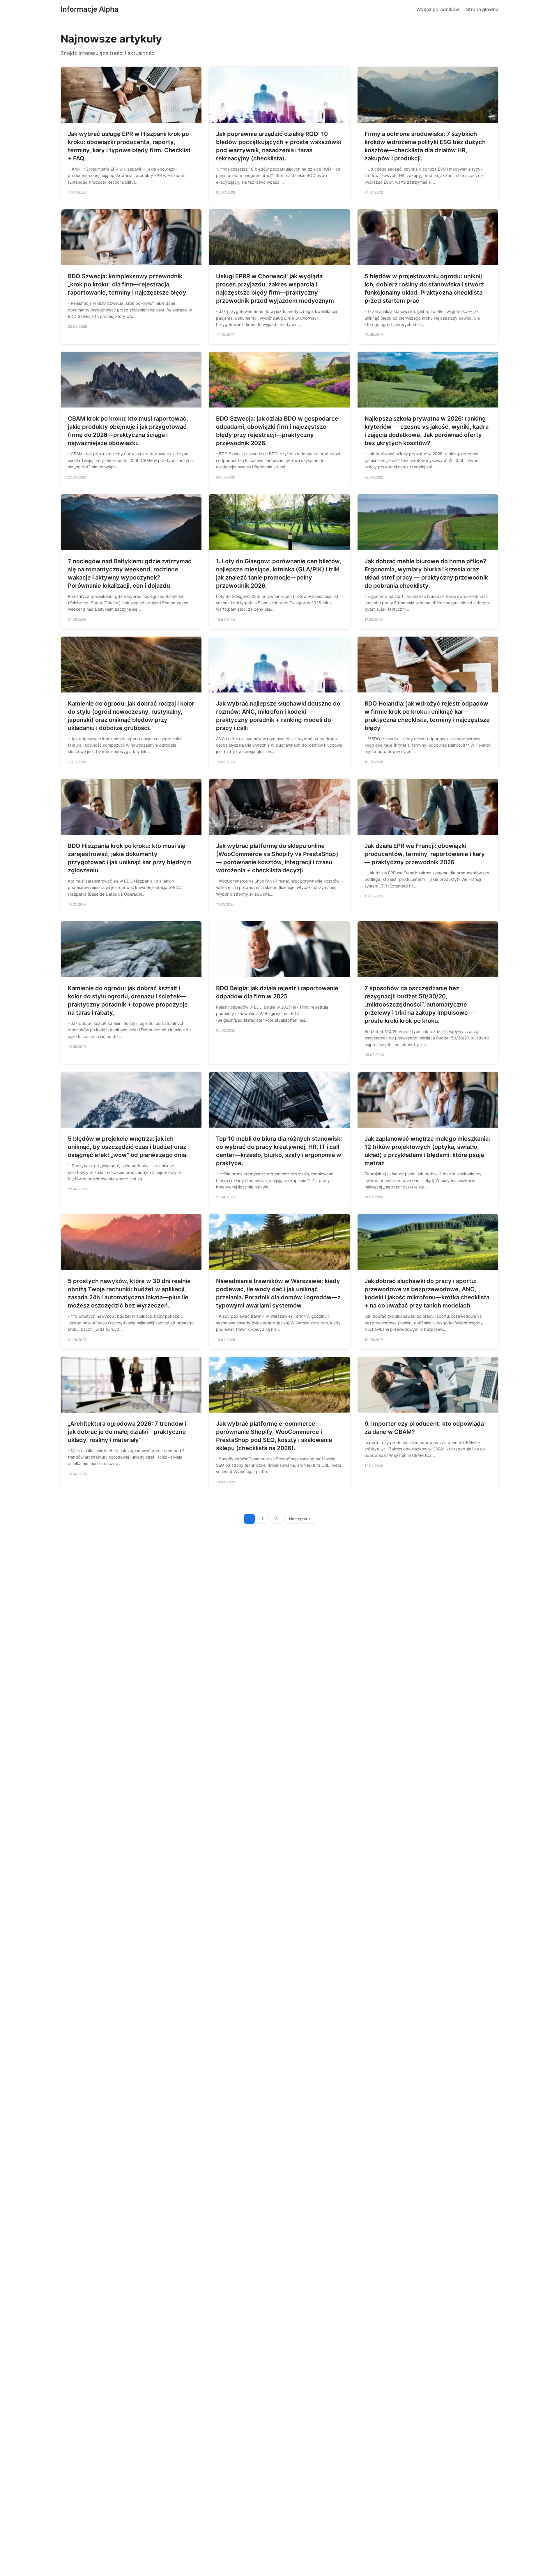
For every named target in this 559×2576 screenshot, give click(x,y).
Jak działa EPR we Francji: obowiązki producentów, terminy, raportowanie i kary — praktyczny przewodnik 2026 (425, 854)
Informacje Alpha (90, 9)
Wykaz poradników (438, 9)
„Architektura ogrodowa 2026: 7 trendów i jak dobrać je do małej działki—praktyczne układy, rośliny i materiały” (127, 1432)
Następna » (300, 1519)
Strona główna (482, 9)
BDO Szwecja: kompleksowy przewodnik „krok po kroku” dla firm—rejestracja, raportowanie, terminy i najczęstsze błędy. (128, 284)
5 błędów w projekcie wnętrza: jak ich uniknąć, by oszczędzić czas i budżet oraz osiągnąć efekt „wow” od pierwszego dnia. (128, 1147)
